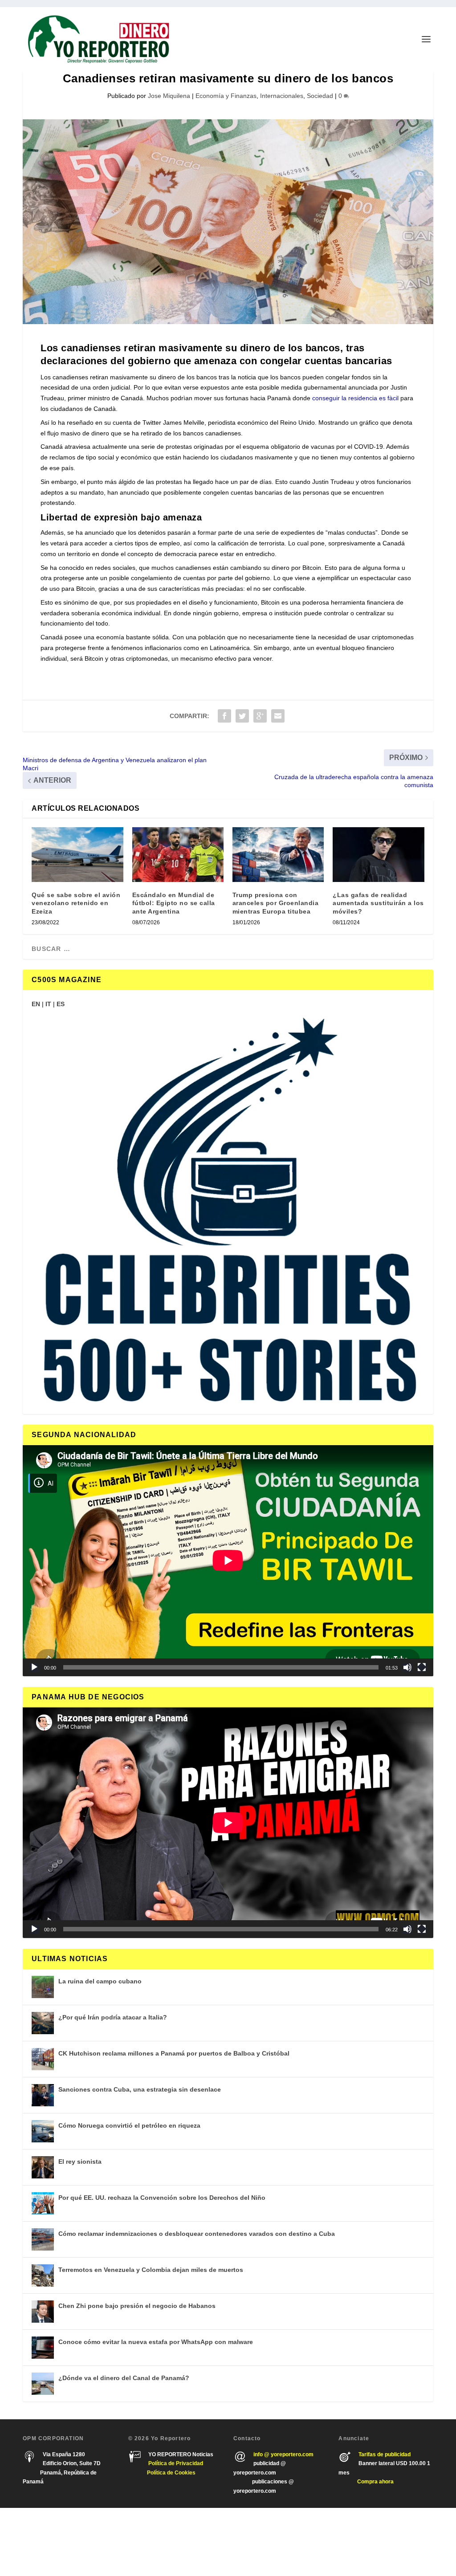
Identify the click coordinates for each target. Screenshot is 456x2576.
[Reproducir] (34, 1667)
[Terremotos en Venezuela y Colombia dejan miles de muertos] (43, 2275)
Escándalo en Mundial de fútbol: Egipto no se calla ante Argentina (174, 903)
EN (36, 1004)
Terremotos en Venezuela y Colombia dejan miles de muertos (151, 2270)
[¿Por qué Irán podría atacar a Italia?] (43, 2023)
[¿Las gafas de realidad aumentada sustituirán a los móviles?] (378, 855)
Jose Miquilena (169, 96)
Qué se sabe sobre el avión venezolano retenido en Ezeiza (76, 903)
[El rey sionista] (43, 2167)
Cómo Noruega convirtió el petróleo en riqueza (129, 2125)
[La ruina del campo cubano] (43, 1987)
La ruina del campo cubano (100, 1981)
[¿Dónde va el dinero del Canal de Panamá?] (43, 2384)
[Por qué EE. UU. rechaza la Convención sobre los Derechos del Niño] (43, 2203)
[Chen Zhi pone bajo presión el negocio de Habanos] (43, 2312)
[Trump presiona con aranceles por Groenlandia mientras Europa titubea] (278, 855)
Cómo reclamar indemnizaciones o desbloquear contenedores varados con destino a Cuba (197, 2234)
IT (48, 1004)
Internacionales (282, 96)
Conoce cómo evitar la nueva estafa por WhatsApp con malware (156, 2342)
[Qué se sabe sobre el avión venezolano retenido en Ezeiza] (77, 855)
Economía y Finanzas (226, 96)
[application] (228, 1560)
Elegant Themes (75, 2542)
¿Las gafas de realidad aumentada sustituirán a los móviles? (378, 903)
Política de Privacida (174, 2463)
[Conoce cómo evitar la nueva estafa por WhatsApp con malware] (43, 2348)
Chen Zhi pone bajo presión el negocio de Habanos (137, 2306)
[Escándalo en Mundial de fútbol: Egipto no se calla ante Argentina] (178, 855)
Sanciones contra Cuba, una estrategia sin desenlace (140, 2089)
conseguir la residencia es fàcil (355, 398)
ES (61, 1004)
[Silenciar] (407, 1667)
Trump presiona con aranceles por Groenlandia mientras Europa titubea (276, 903)
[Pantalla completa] (422, 1667)
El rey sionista (80, 2162)
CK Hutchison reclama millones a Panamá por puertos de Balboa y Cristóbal (174, 2053)
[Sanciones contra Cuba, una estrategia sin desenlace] (43, 2095)
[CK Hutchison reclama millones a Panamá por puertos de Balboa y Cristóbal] (43, 2059)
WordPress (151, 2542)
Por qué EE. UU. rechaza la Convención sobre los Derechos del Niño (162, 2198)
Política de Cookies (171, 2473)
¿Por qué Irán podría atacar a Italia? (113, 2017)
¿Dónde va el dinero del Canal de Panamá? (124, 2378)
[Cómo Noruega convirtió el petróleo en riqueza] (43, 2131)
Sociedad (320, 96)
